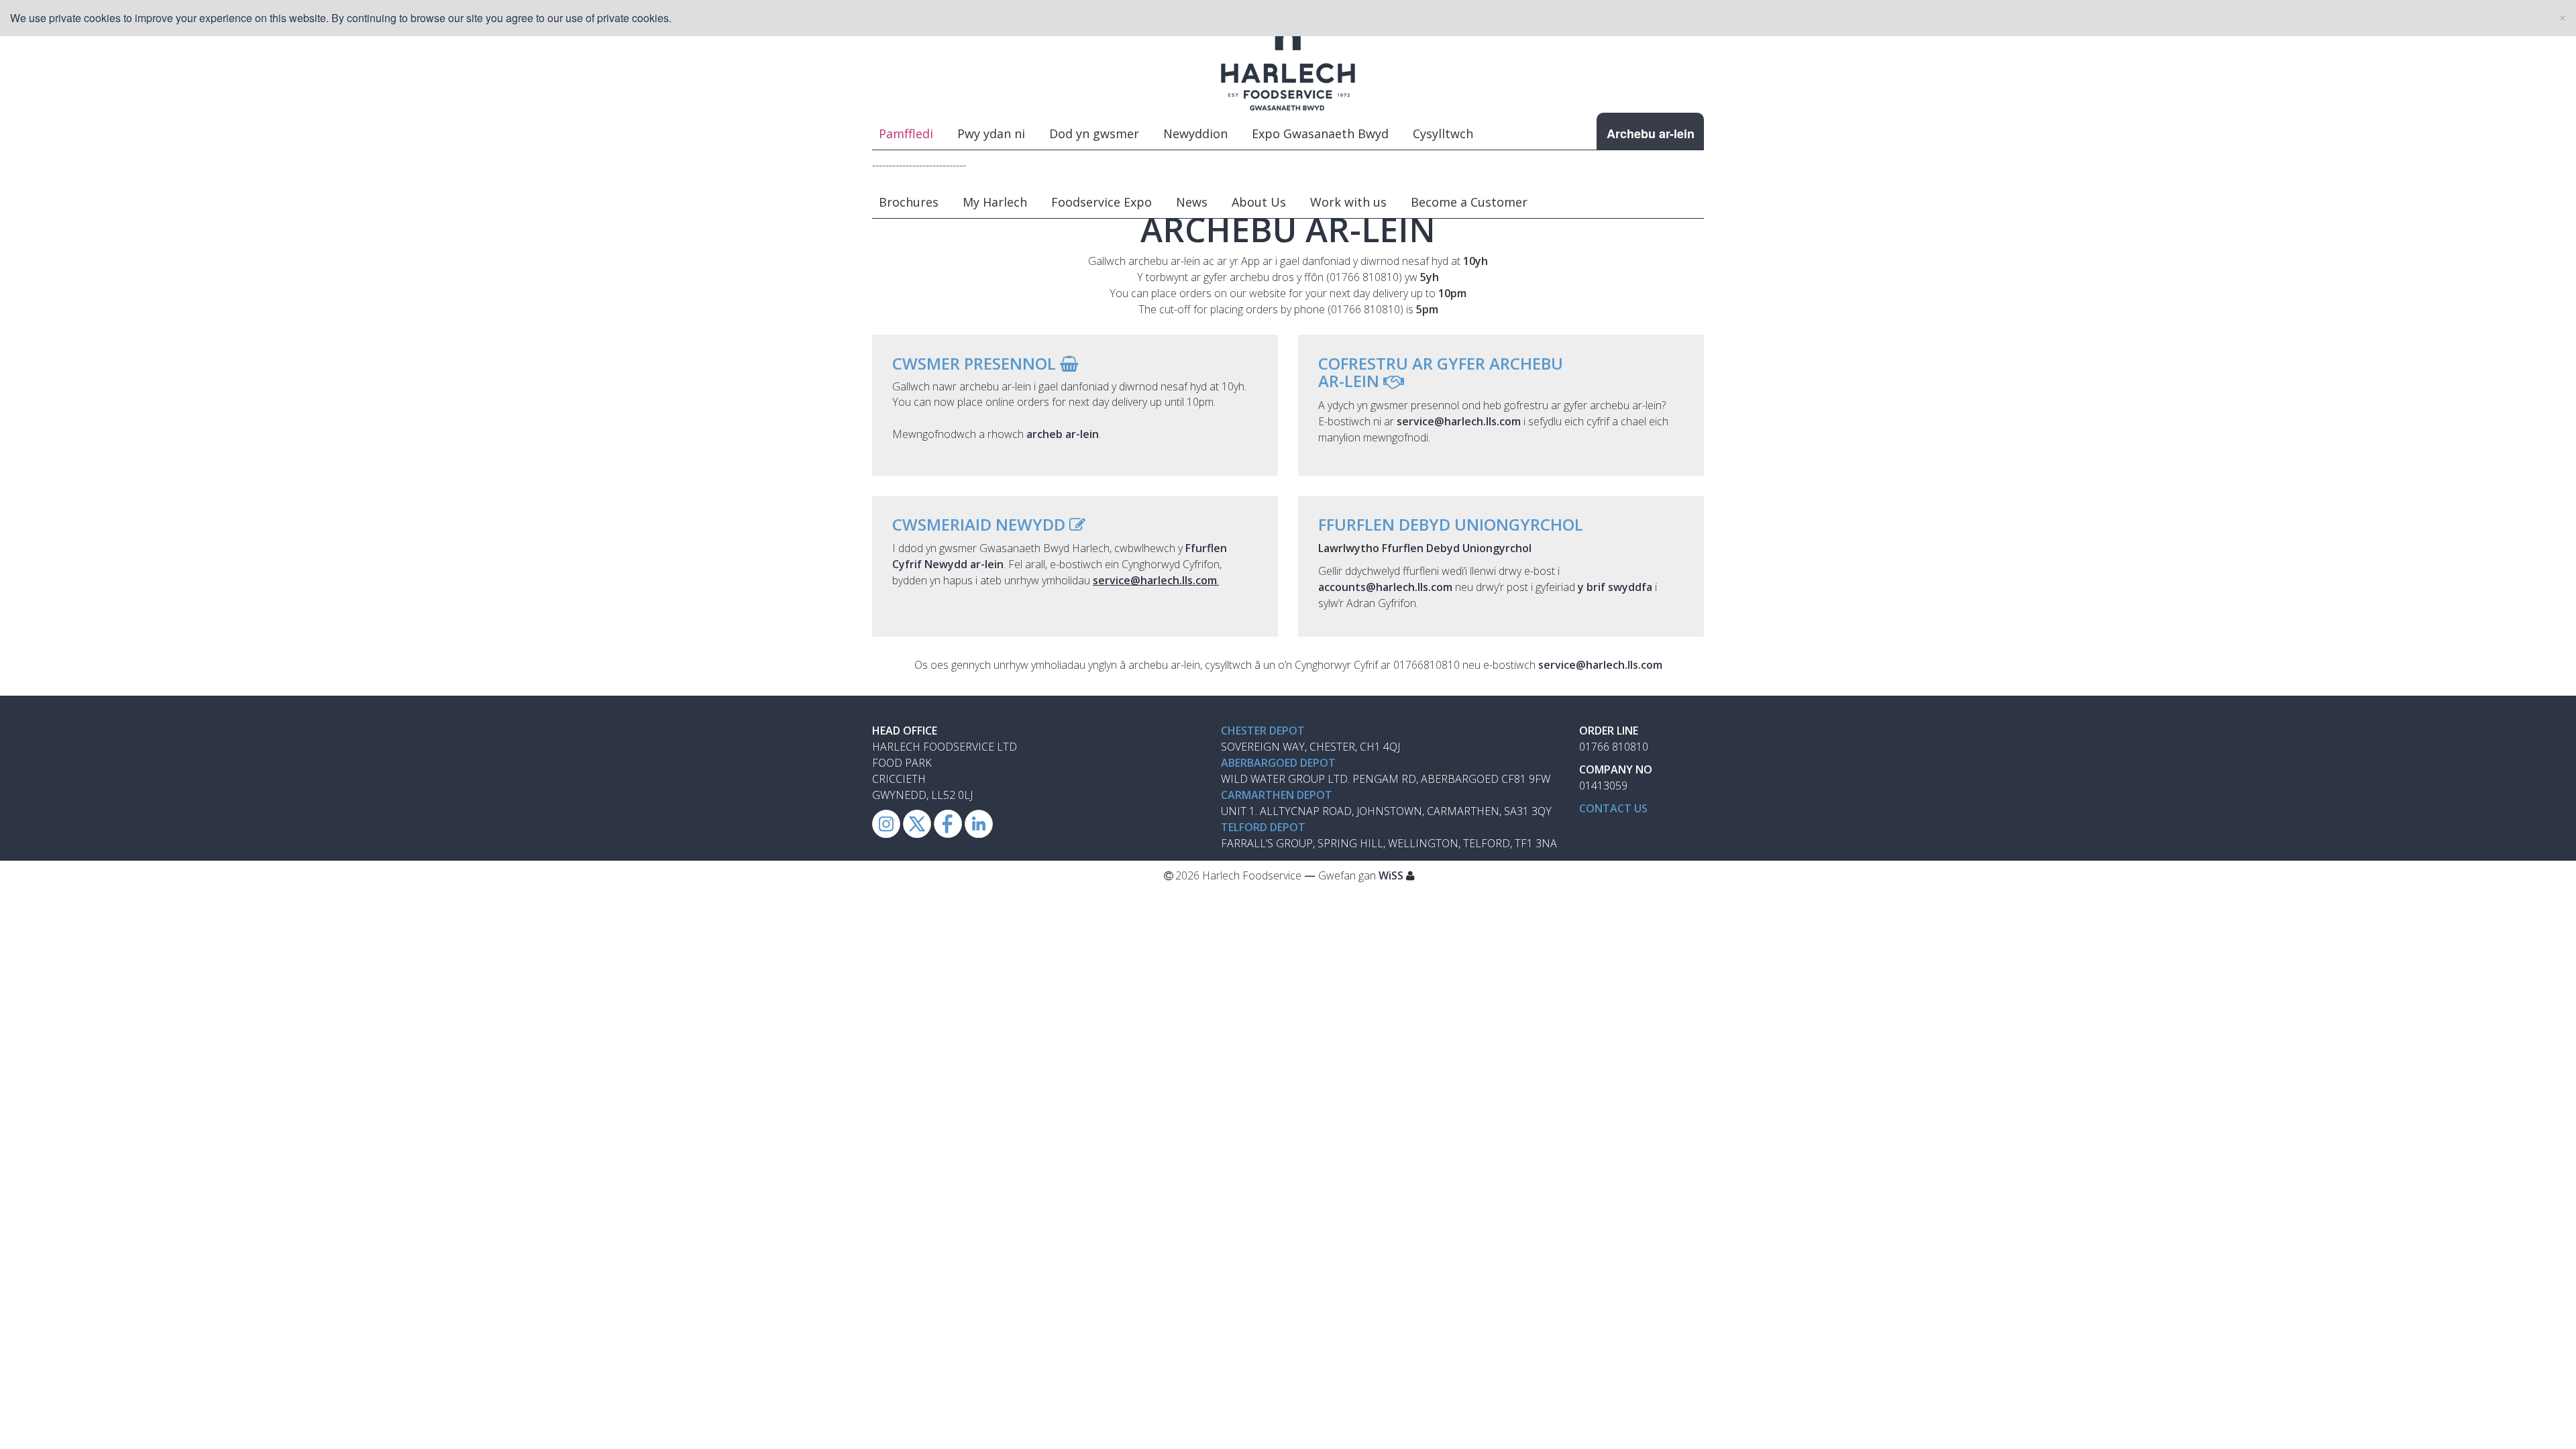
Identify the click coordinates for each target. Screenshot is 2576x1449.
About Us (1259, 202)
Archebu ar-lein (1651, 133)
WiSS (1391, 875)
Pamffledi (906, 133)
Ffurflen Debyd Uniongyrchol (1457, 548)
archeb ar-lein (1063, 434)
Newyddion (1195, 133)
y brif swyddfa (1615, 587)
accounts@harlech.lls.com (1385, 587)
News (1192, 202)
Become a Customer (1469, 202)
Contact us (1613, 808)
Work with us (1348, 202)
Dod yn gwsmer (1094, 133)
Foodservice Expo (1102, 202)
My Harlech (995, 202)
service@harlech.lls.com (1155, 580)
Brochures (909, 202)
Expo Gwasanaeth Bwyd (1320, 133)
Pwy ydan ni (991, 133)
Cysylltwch (1443, 133)
